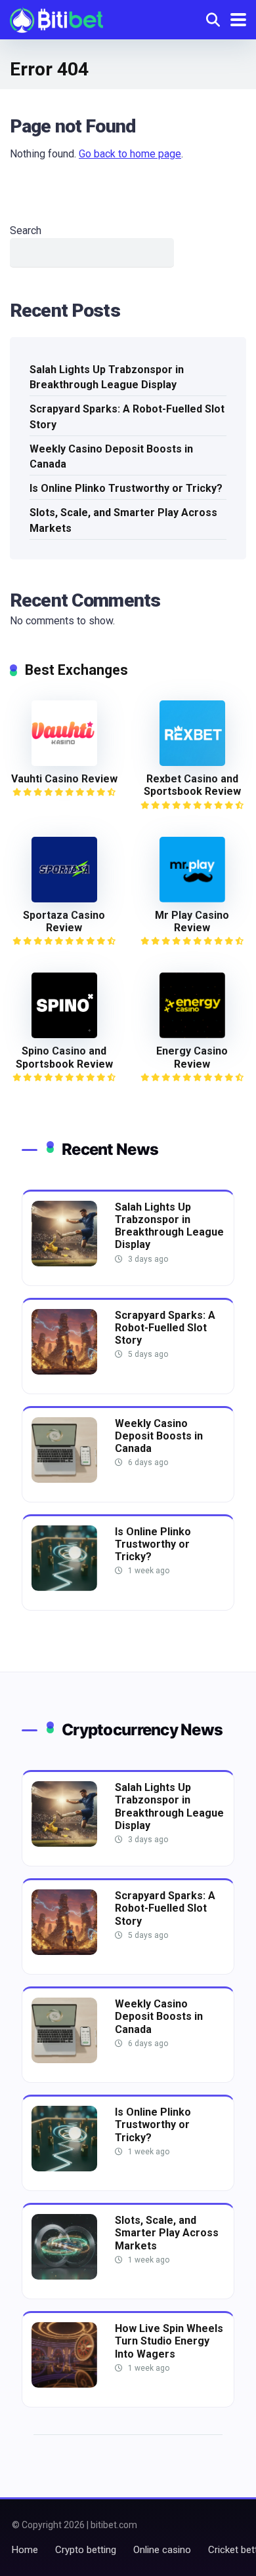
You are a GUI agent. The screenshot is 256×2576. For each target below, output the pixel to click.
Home (25, 2550)
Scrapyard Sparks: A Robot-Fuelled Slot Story (127, 416)
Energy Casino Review (192, 1057)
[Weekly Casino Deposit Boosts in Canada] (64, 1479)
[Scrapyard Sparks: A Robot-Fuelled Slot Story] (64, 1371)
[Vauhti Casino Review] (64, 762)
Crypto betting (86, 2550)
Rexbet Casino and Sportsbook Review (192, 785)
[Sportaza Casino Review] (64, 899)
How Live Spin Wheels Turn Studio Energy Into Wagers (169, 2341)
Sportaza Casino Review (64, 921)
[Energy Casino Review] (192, 1035)
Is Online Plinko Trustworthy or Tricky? (126, 488)
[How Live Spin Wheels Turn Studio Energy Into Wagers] (64, 2384)
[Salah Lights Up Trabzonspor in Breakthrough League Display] (64, 1263)
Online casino (162, 2550)
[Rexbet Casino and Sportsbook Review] (192, 762)
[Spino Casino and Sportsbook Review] (64, 1035)
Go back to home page (130, 154)
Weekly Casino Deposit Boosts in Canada (111, 456)
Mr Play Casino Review (192, 921)
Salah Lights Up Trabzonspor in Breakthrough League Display (107, 377)
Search (26, 231)
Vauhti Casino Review (64, 779)
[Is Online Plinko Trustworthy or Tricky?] (64, 1587)
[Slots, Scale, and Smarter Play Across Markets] (64, 2276)
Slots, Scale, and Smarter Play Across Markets (123, 520)
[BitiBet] (56, 18)
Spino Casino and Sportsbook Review (64, 1057)
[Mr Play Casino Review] (192, 899)
